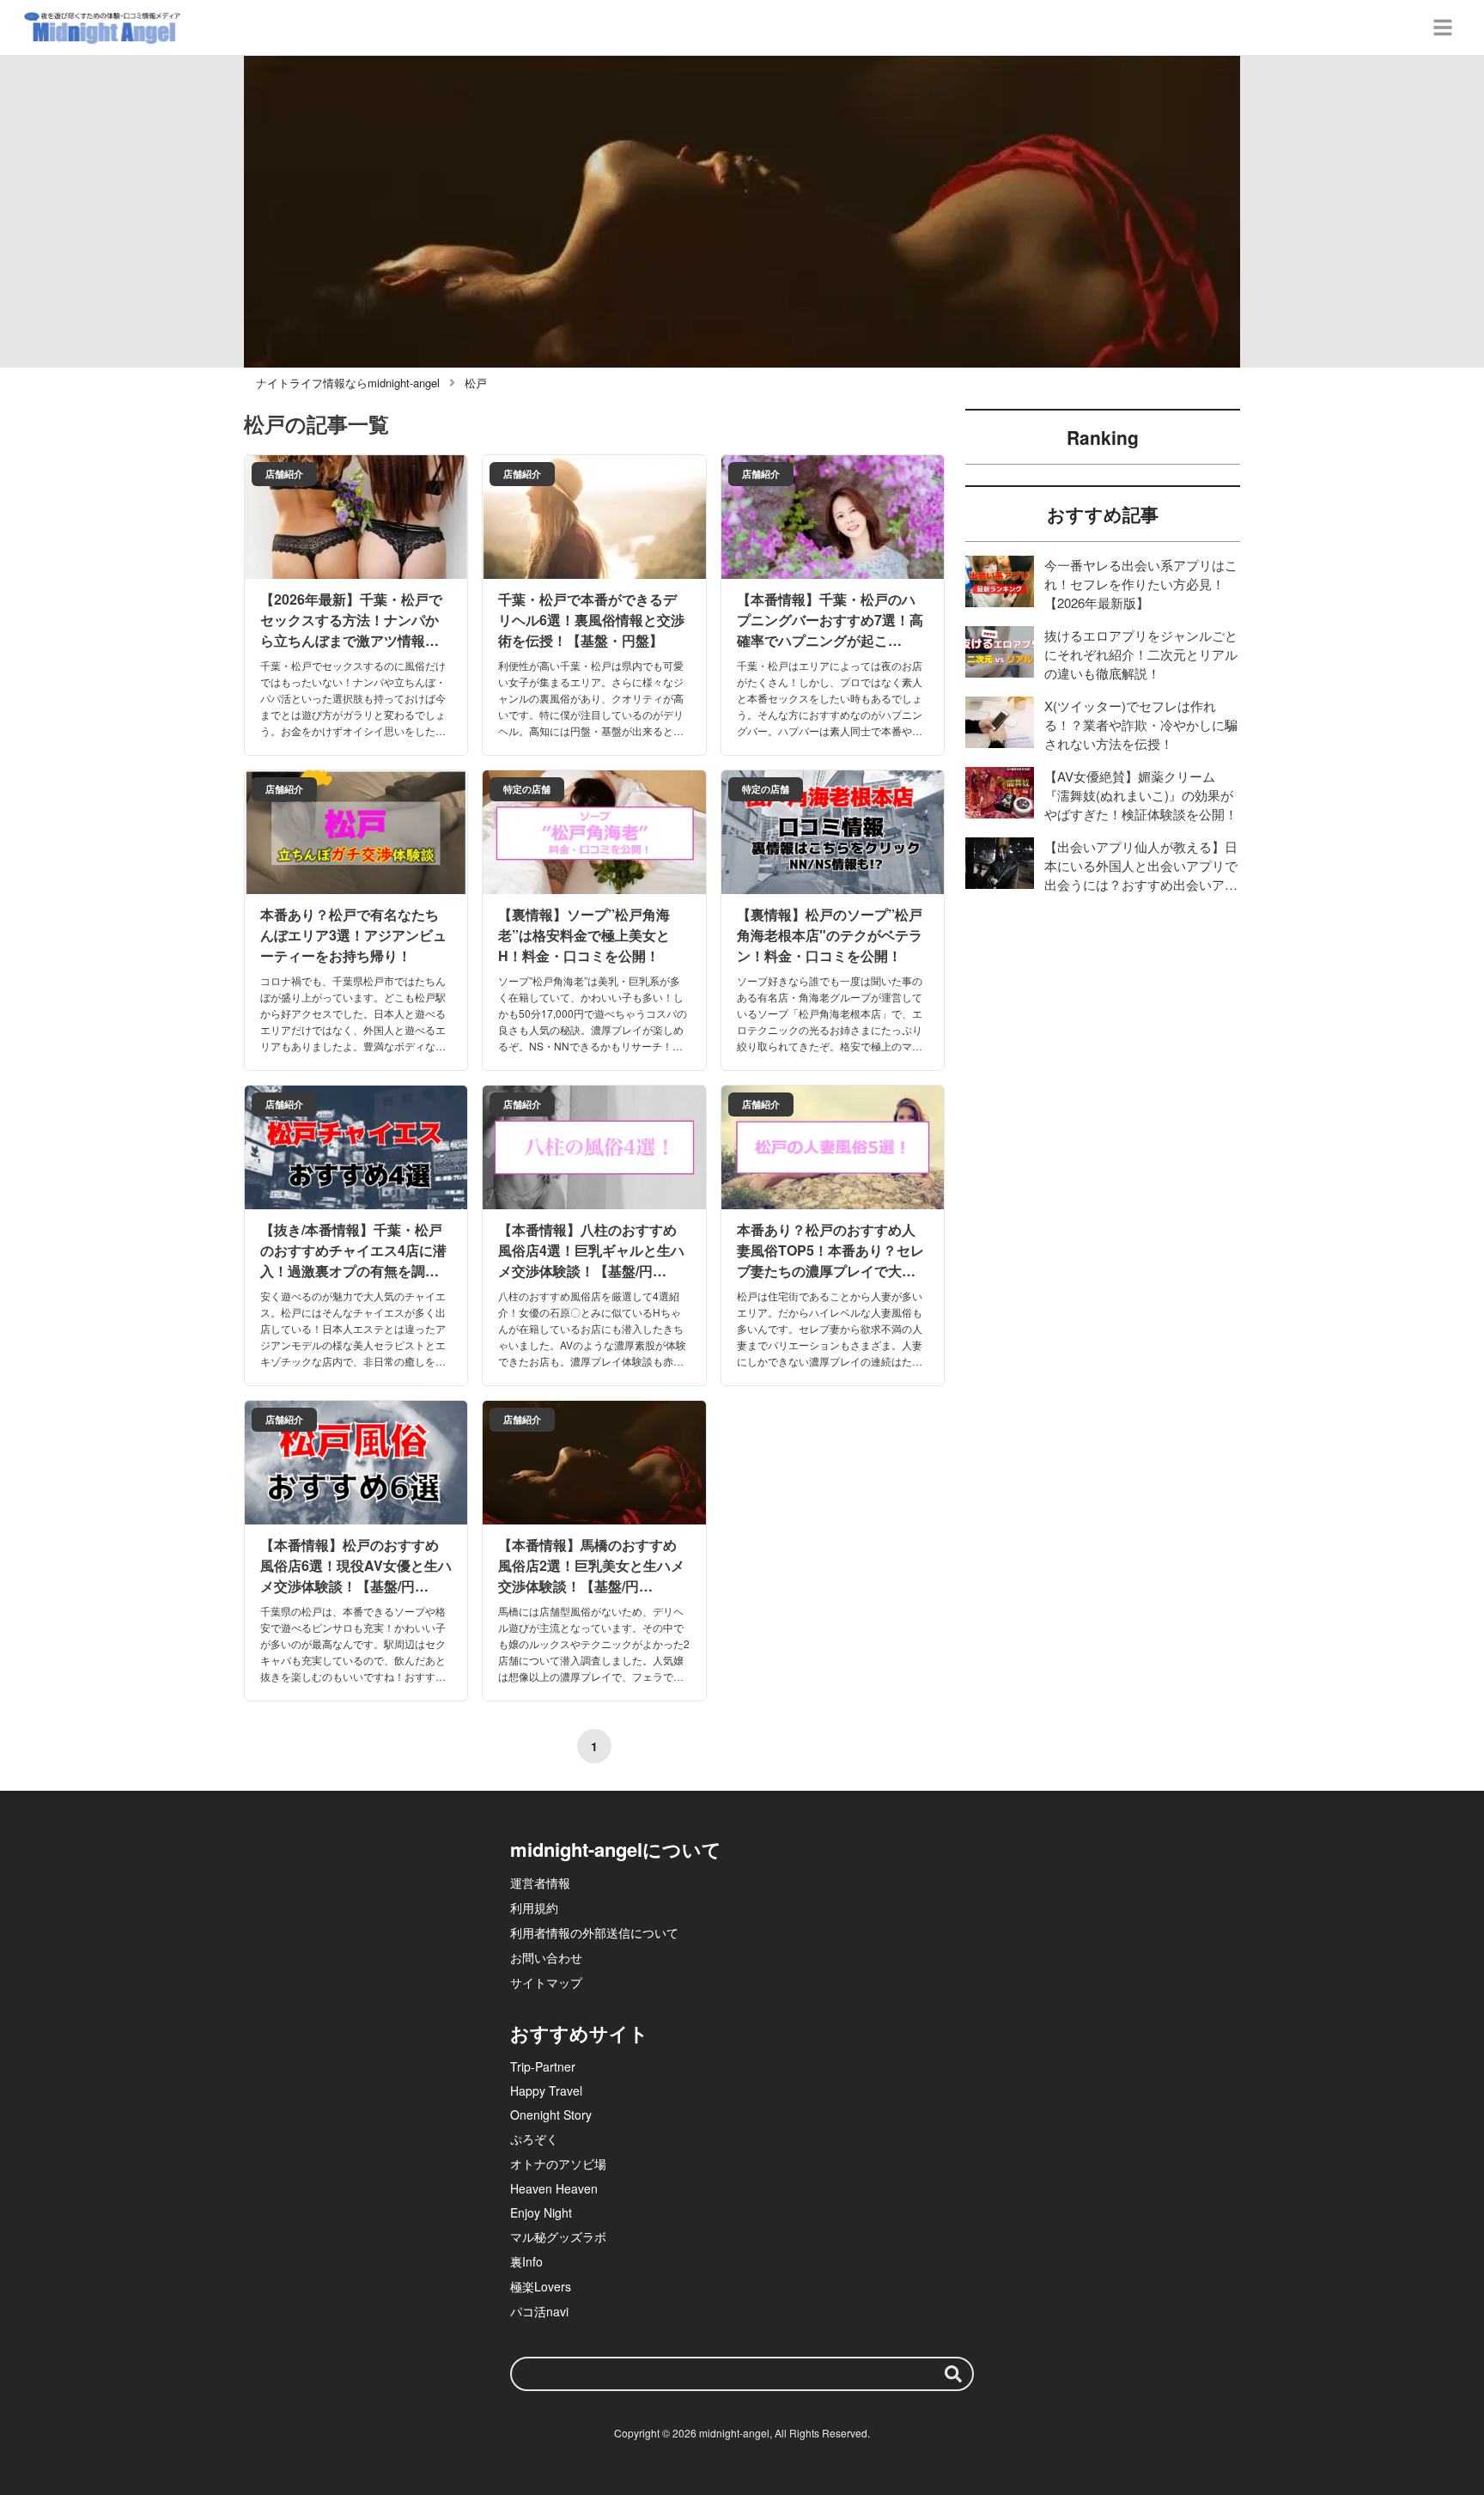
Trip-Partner (543, 2066)
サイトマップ (546, 1982)
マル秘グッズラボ (558, 2236)
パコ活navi (539, 2311)
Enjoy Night (541, 2212)
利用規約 (534, 1908)
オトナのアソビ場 (558, 2163)
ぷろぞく (534, 2139)
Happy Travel (546, 2090)
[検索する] (953, 2374)
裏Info (526, 2261)
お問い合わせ (546, 1957)
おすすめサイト (579, 2033)
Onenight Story (551, 2115)
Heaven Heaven (554, 2188)
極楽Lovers (541, 2286)
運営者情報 (540, 1883)
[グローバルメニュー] (1443, 27)
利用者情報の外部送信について (594, 1932)
